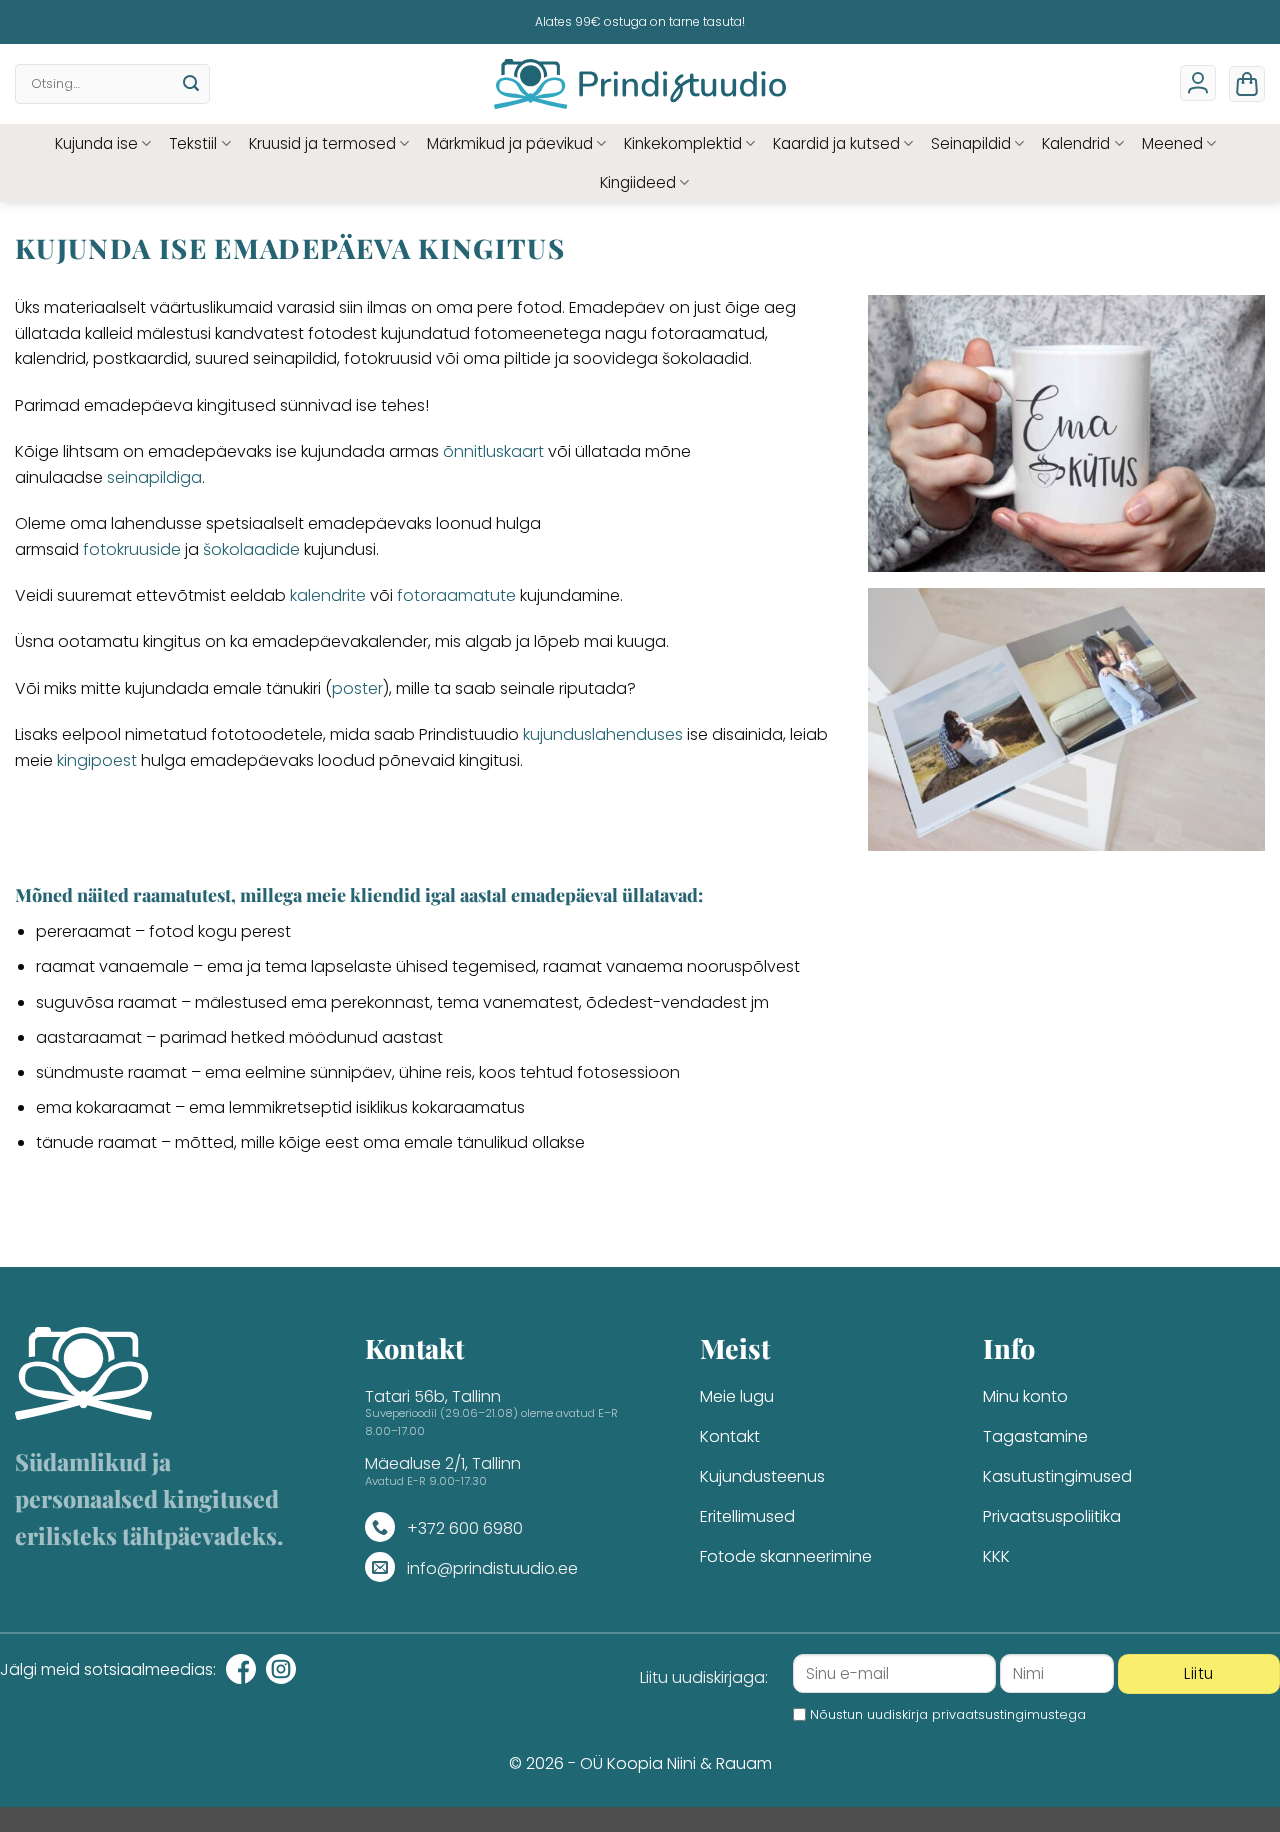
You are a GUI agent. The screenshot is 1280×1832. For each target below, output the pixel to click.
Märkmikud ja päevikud (510, 143)
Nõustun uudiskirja (948, 1714)
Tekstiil (193, 143)
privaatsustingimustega (1009, 1714)
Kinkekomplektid (683, 143)
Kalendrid (1076, 143)
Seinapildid (971, 143)
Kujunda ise (96, 143)
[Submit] (191, 84)
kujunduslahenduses (603, 734)
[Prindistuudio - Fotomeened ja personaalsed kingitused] (640, 84)
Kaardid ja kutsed (836, 143)
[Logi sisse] (1198, 83)
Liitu (1198, 1673)
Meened (1172, 143)
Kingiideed (638, 182)
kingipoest (97, 760)
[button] (1247, 84)
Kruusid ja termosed (322, 143)
